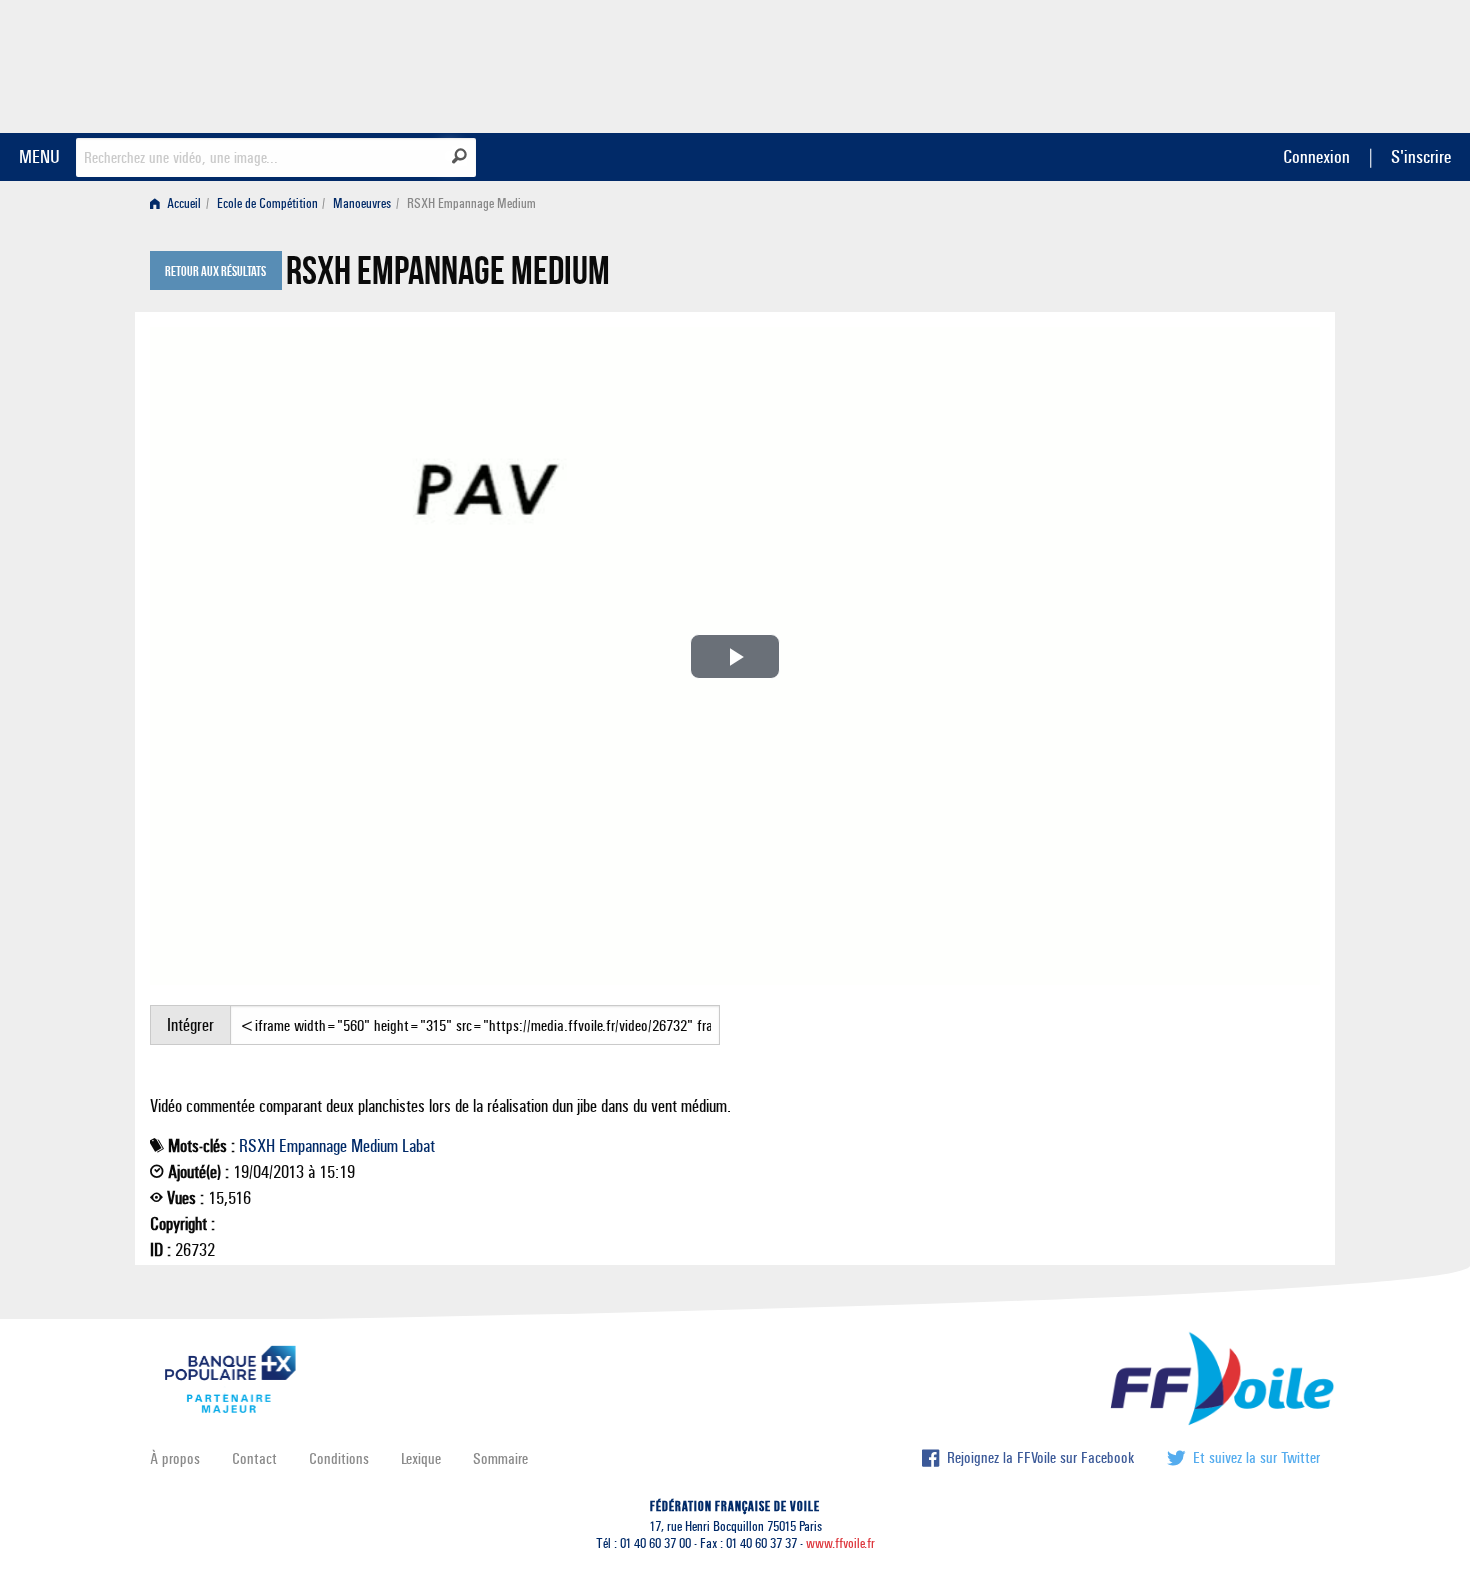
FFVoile (1194, 63)
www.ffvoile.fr (840, 1543)
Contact (254, 1458)
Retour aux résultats (215, 272)
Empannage (313, 1146)
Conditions (339, 1458)
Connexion (1316, 156)
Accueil (182, 203)
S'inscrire (1421, 156)
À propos (175, 1458)
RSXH (257, 1146)
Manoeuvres (362, 203)
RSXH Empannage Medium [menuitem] (471, 203)
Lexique (421, 1458)
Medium (374, 1146)
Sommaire (500, 1458)
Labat (418, 1146)
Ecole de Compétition (267, 203)
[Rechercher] (459, 156)
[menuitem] (179, 203)
